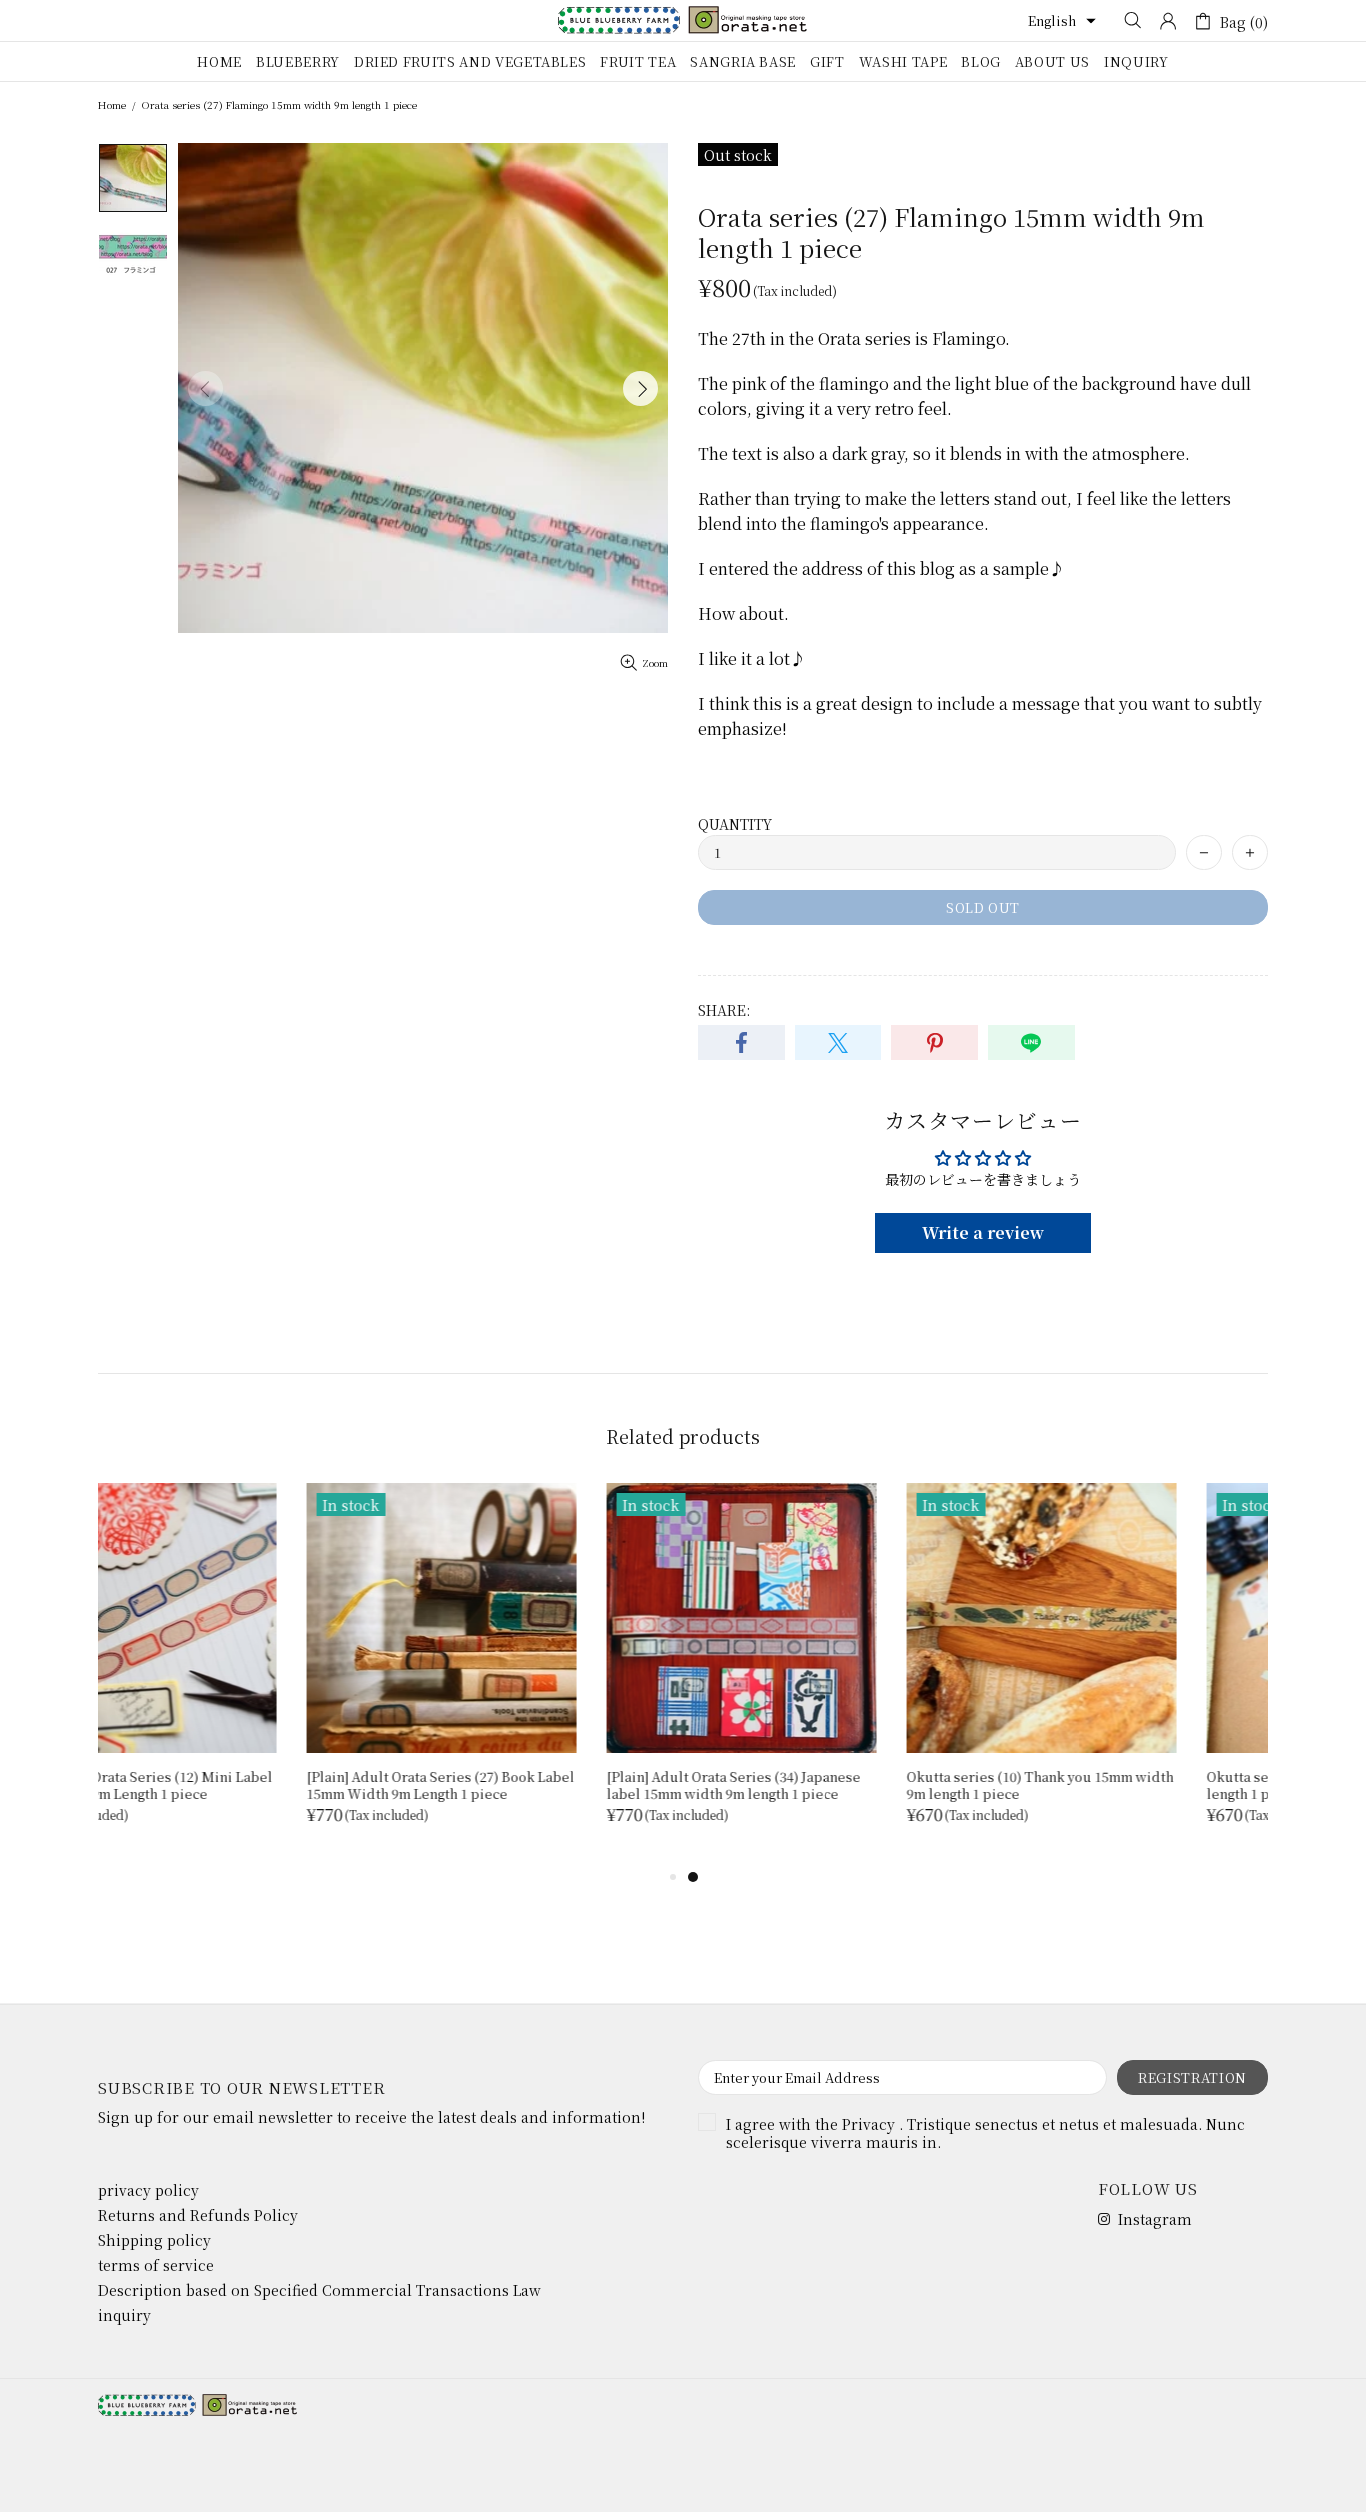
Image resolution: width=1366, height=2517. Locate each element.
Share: (724, 1010)
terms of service (156, 2265)
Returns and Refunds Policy (198, 2215)
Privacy (868, 2124)
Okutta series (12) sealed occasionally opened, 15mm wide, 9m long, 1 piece (1121, 1785)
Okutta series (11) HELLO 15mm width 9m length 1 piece (831, 1785)
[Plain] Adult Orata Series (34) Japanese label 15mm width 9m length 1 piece (225, 1785)
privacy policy (148, 2190)
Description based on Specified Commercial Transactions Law (319, 2290)
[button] (1062, 21)
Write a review (983, 1232)
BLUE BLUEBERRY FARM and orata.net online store (683, 20)
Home (112, 104)
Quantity (735, 824)
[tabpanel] (833, 1674)
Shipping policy (154, 2240)
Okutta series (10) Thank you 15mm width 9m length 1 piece (531, 1785)
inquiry (124, 2315)
